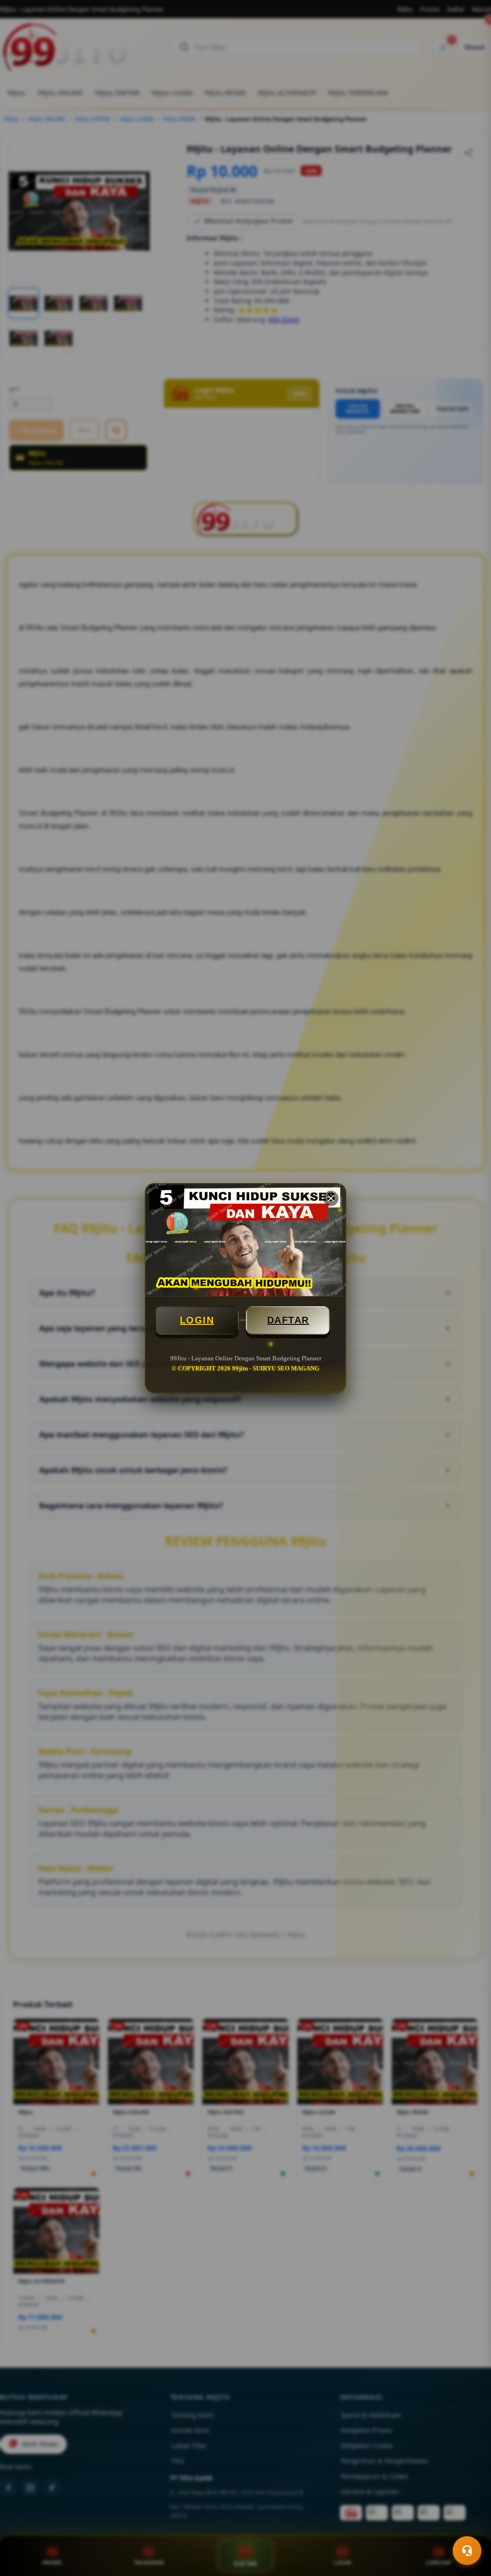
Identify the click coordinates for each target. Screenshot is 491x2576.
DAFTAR (288, 1320)
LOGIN (197, 1320)
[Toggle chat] (467, 2551)
